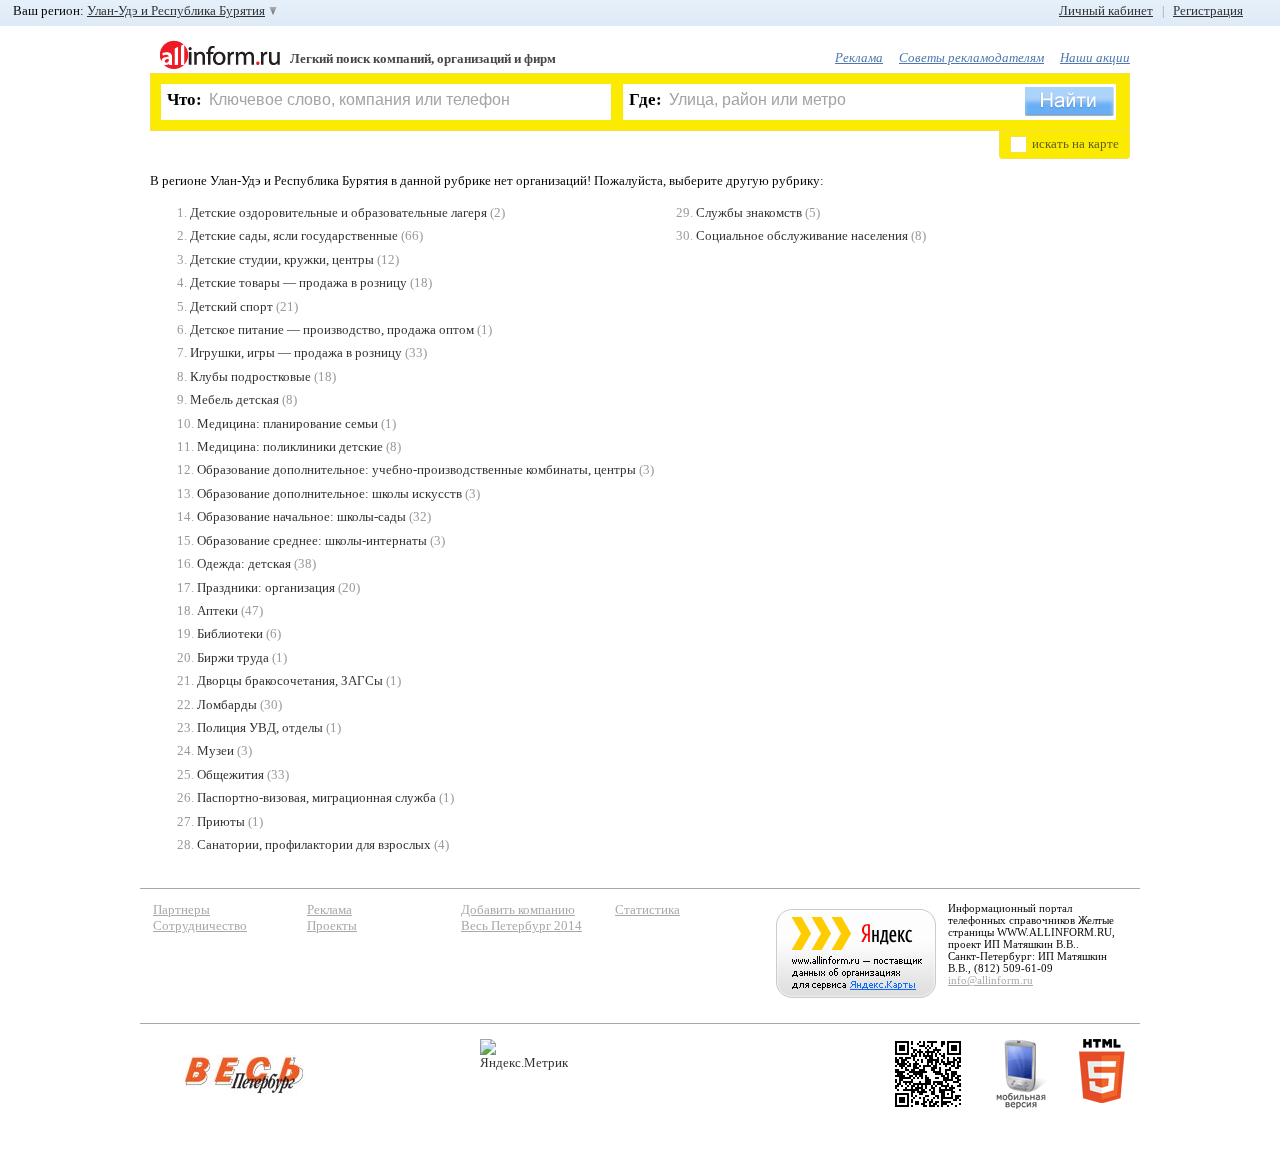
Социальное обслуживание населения (802, 235)
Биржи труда (233, 657)
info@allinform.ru (990, 980)
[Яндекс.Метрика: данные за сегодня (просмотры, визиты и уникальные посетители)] (524, 1054)
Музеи (215, 750)
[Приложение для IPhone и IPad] (928, 1074)
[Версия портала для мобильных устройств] (1021, 1074)
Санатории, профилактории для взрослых (314, 844)
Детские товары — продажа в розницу (298, 282)
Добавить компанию (518, 909)
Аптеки (217, 610)
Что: (184, 99)
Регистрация (1208, 10)
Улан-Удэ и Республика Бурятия (176, 10)
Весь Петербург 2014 (521, 925)
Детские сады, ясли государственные (294, 235)
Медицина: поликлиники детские (290, 446)
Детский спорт (231, 306)
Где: (645, 99)
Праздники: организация (266, 587)
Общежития (230, 774)
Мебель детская (234, 399)
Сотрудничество (200, 925)
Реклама (859, 57)
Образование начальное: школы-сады (301, 516)
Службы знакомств (749, 212)
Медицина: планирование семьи (287, 423)
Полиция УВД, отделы (260, 727)
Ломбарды (227, 704)
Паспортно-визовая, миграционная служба (316, 797)
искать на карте (1075, 143)
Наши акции (1095, 57)
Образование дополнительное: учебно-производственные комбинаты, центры (416, 469)
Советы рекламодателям (971, 57)
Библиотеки (230, 633)
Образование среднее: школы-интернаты (312, 540)
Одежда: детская (244, 563)
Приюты (221, 821)
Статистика (647, 909)
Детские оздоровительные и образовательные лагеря (338, 212)
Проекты (332, 925)
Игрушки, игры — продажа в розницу (296, 352)
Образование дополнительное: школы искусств (329, 493)
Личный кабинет (1106, 10)
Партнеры (181, 909)
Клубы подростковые (250, 376)
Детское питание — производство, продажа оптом (332, 329)
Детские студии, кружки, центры (282, 259)
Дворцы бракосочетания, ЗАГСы (290, 680)
